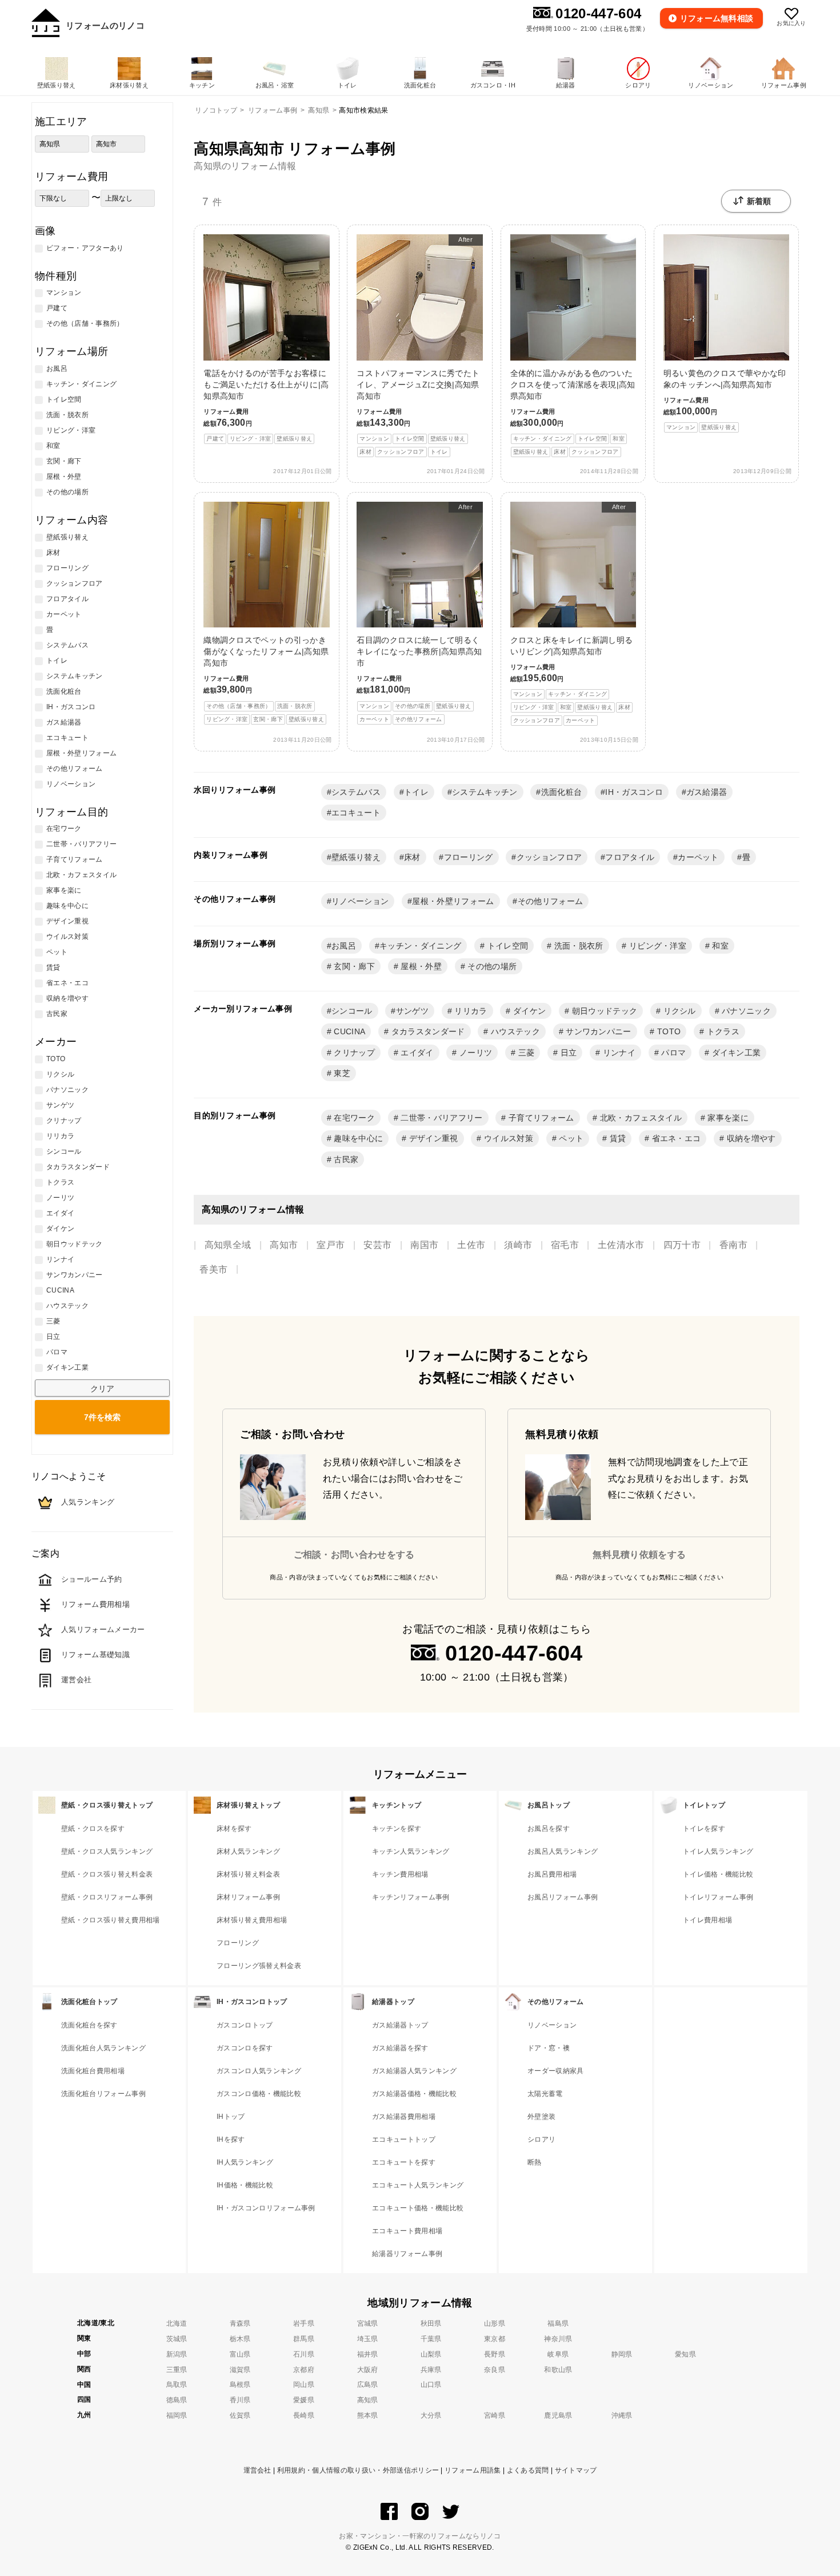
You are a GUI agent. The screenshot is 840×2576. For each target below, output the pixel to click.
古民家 (345, 1159)
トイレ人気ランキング (718, 1851)
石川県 (304, 2354)
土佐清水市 (621, 1245)
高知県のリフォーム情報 (245, 166)
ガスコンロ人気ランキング (259, 2071)
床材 (412, 857)
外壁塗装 (541, 2117)
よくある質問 (528, 2470)
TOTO (668, 1031)
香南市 (733, 1245)
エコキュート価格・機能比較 (418, 2208)
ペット (570, 1138)
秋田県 (431, 2323)
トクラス (722, 1031)
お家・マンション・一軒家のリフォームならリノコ (420, 2536)
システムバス (356, 792)
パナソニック (745, 1011)
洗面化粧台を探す (89, 2025)
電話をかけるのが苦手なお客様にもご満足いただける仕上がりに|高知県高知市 (266, 405)
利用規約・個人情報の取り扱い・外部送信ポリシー (358, 2470)
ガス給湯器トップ (400, 2025)
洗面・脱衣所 (577, 946)
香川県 (240, 2400)
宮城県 (368, 2323)
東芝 (341, 1073)
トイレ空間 (506, 946)
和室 (719, 946)
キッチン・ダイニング (420, 946)
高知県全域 (228, 1245)
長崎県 (304, 2415)
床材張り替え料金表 (248, 1874)
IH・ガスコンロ (634, 792)
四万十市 (682, 1245)
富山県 (240, 2354)
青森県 (240, 2323)
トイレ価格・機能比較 (718, 1874)
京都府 (304, 2370)
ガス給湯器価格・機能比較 (414, 2094)
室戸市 (331, 1245)
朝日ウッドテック (603, 1011)
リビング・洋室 (657, 946)
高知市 (284, 1245)
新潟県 (177, 2354)
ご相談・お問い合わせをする (354, 1555)
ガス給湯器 (707, 792)
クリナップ (353, 1053)
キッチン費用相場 (400, 1874)
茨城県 (177, 2339)
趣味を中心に (357, 1138)
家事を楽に (727, 1118)
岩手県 (304, 2323)
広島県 (368, 2385)
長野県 (495, 2354)
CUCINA (348, 1031)
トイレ (416, 792)
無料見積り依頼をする (639, 1555)
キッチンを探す (397, 1829)
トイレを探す (704, 1829)
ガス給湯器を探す (400, 2048)
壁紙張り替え (356, 857)
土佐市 (471, 1245)
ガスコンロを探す (245, 2048)
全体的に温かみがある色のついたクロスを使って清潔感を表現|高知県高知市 (573, 412)
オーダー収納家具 (556, 2071)
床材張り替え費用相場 (252, 1920)
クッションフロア (549, 857)
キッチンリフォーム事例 (411, 1897)
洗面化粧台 (562, 792)
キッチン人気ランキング (411, 1851)
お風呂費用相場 (552, 1874)
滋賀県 (240, 2370)
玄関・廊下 (353, 966)
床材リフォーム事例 (248, 1897)
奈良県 (495, 2370)
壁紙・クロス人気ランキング (107, 1851)
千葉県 (431, 2339)
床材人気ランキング (248, 1851)
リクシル (678, 1011)
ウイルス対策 (507, 1138)
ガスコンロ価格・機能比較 (259, 2094)
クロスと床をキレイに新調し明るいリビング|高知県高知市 (572, 614)
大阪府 (368, 2370)
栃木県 (240, 2339)
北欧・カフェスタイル (640, 1118)
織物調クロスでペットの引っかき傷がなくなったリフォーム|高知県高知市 (266, 679)
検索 (102, 1417)
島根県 (240, 2385)
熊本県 (368, 2415)
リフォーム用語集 (473, 2470)
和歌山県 (558, 2370)
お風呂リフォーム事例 (563, 1897)
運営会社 (257, 2470)
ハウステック (514, 1031)
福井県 (368, 2354)
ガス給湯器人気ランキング (414, 2071)
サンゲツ (412, 1011)
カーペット (698, 857)
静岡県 (622, 2354)
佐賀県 (240, 2415)
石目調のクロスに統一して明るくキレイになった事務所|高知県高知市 (419, 613)
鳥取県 (177, 2385)
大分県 (431, 2415)
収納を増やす (750, 1138)
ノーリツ (475, 1053)
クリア (102, 1389)
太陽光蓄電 (545, 2094)
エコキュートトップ (404, 2139)
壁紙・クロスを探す (93, 1829)
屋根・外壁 (420, 966)
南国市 (424, 1245)
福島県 (558, 2323)
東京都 (495, 2339)
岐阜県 (558, 2354)
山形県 (495, 2323)
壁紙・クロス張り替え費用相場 (110, 1920)
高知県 (368, 2400)
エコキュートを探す (404, 2162)
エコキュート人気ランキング (418, 2185)
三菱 (525, 1053)
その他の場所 (491, 966)
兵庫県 (431, 2370)
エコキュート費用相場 (407, 2231)
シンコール (352, 1011)
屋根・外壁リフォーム (453, 901)
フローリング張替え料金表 (259, 1966)
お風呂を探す (549, 1829)
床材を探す (234, 1829)
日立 (567, 1053)
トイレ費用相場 (707, 1920)
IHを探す (231, 2139)
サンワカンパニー (597, 1031)
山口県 (431, 2385)
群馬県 (304, 2339)
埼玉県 (368, 2339)
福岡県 (177, 2415)
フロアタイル (630, 857)
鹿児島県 (558, 2415)
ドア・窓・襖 (549, 2048)
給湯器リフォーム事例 (407, 2254)
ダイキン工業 (735, 1053)
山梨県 (431, 2354)
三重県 (177, 2370)
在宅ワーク (353, 1118)
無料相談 (717, 18)
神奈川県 (558, 2339)
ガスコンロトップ (245, 2025)
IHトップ (231, 2117)
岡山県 (304, 2385)
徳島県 (177, 2400)
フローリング (469, 857)
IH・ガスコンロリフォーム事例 (266, 2208)
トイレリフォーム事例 (718, 1897)
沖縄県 (622, 2415)
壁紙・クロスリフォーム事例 (107, 1897)
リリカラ (470, 1011)
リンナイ (618, 1053)
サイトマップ (576, 2470)
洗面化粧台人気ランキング (103, 2048)
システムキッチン (485, 792)
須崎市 (518, 1245)
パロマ (672, 1053)
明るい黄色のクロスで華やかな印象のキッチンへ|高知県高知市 (725, 399)
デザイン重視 (432, 1138)
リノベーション (360, 901)
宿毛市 (565, 1245)
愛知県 (685, 2354)
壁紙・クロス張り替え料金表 (107, 1874)
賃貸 (616, 1138)
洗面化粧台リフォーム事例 (103, 2094)
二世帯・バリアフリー (441, 1118)
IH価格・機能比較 (245, 2185)
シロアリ (541, 2139)
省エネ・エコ (675, 1138)
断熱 (535, 2162)
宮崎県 (495, 2415)
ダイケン (529, 1011)
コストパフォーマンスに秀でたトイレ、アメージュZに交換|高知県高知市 (418, 345)
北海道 (177, 2323)
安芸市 (377, 1245)
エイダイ (416, 1053)
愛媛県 (304, 2400)
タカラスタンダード (427, 1031)
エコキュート (356, 813)
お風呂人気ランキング (563, 1851)
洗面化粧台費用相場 (93, 2071)
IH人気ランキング (245, 2162)
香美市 (213, 1269)
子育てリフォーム (540, 1118)
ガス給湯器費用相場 (404, 2117)
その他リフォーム (551, 901)
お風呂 (344, 946)
